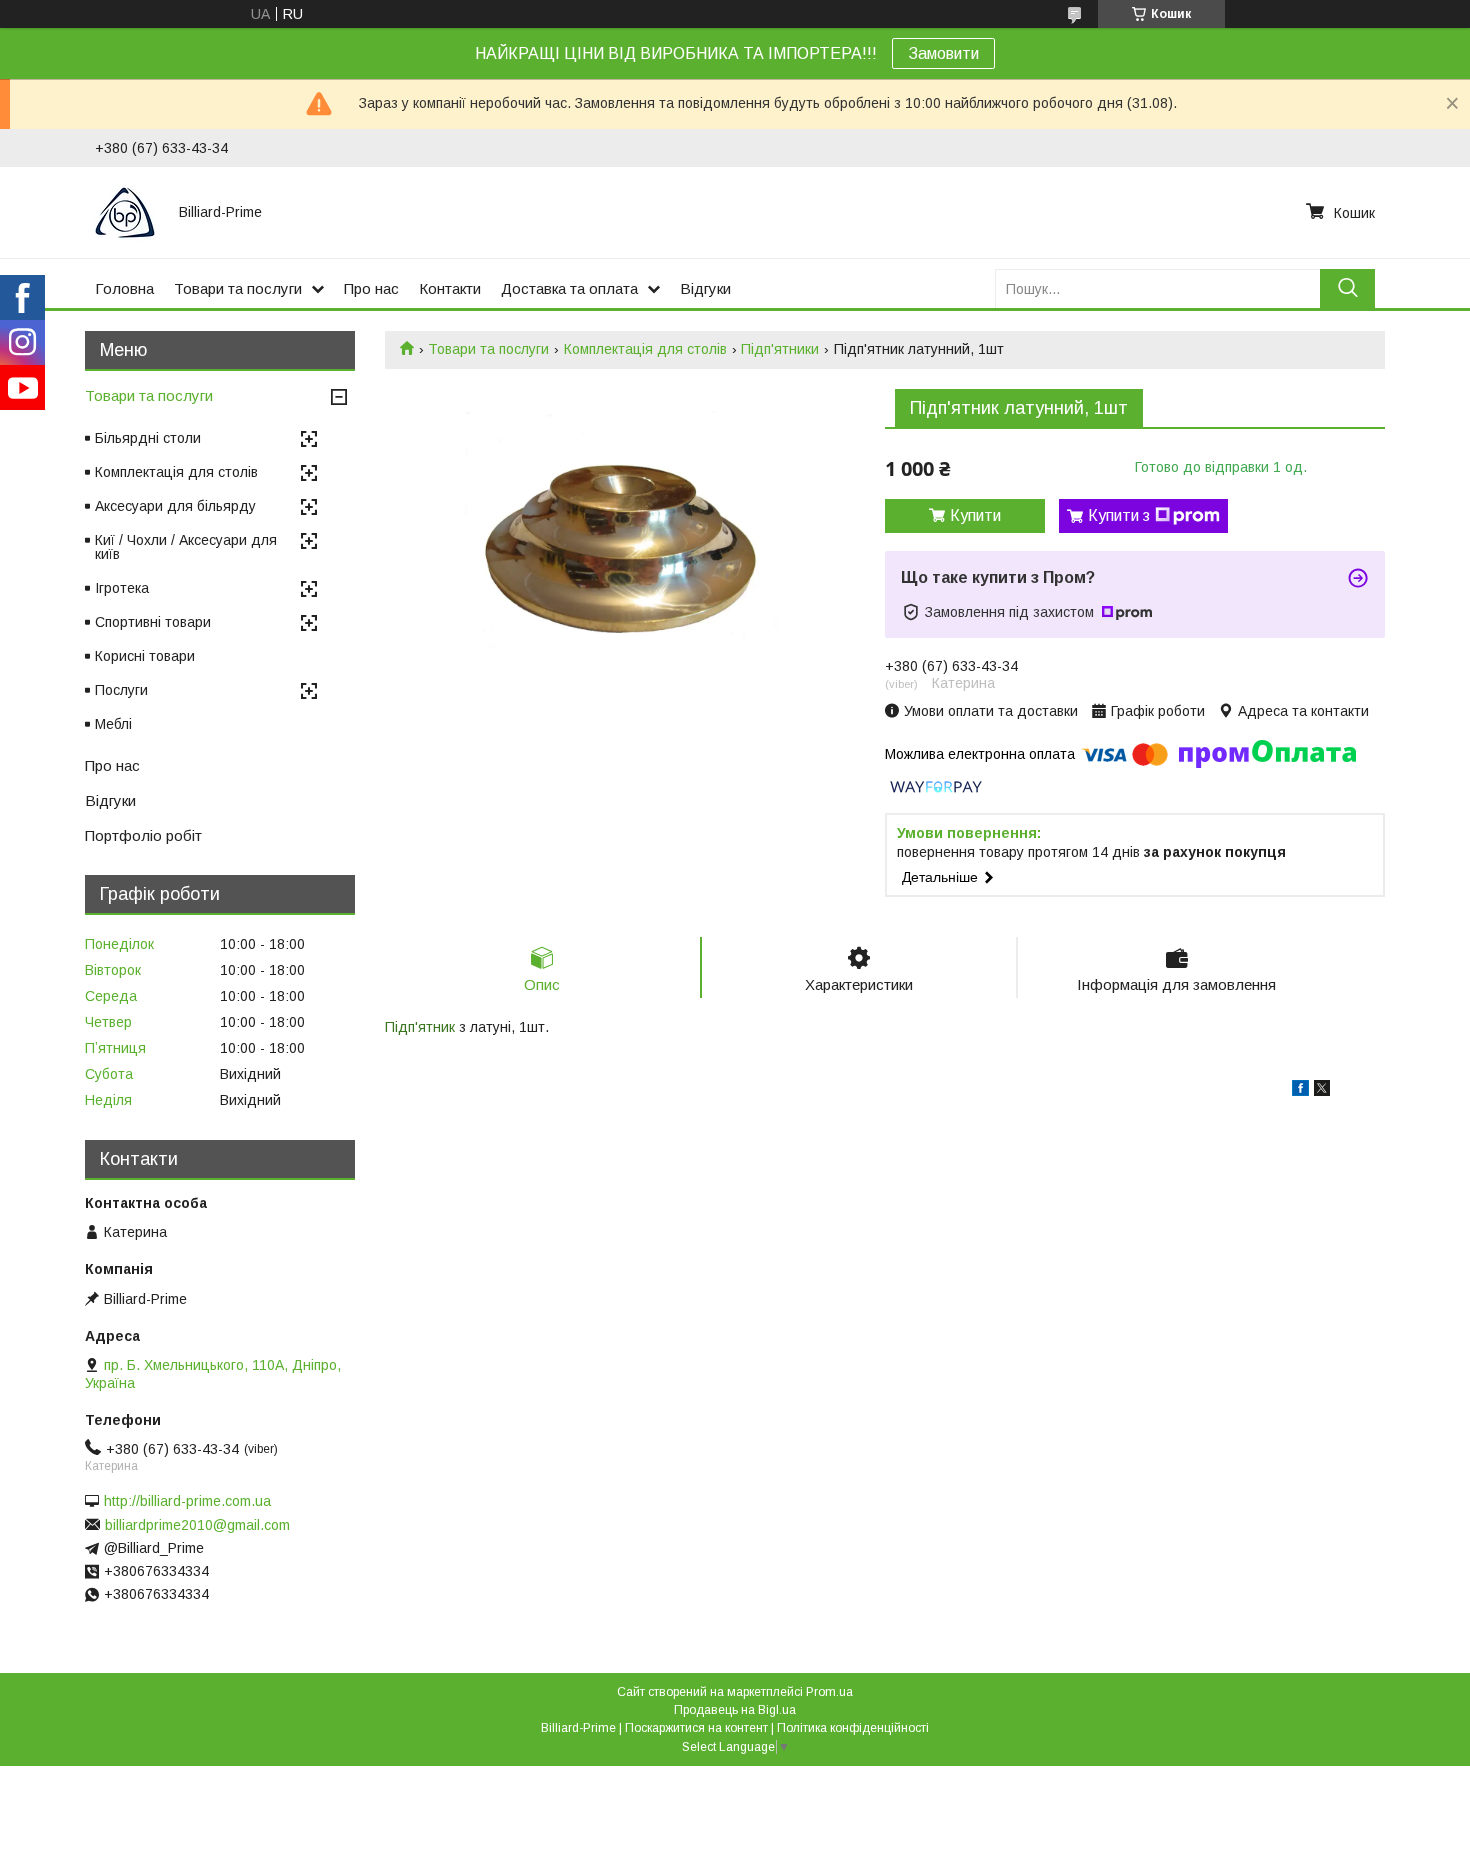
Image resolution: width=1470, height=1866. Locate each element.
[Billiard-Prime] (125, 212)
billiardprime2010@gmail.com (197, 1525)
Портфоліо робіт (143, 835)
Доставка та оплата (569, 288)
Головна (124, 288)
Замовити (943, 53)
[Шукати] (1347, 288)
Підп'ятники (780, 349)
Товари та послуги (238, 288)
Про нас (371, 288)
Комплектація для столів (645, 349)
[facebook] (1300, 1091)
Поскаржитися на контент (696, 1728)
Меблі (113, 724)
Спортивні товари (153, 622)
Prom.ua (829, 1692)
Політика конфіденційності (853, 1728)
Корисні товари (145, 656)
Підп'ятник (420, 1027)
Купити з (1119, 515)
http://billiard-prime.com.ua (187, 1501)
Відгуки (705, 288)
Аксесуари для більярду (175, 506)
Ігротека (122, 588)
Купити (975, 515)
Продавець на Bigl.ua (735, 1710)
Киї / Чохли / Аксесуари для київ (186, 547)
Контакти (450, 288)
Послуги (121, 690)
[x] (1322, 1091)
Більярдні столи (148, 438)
